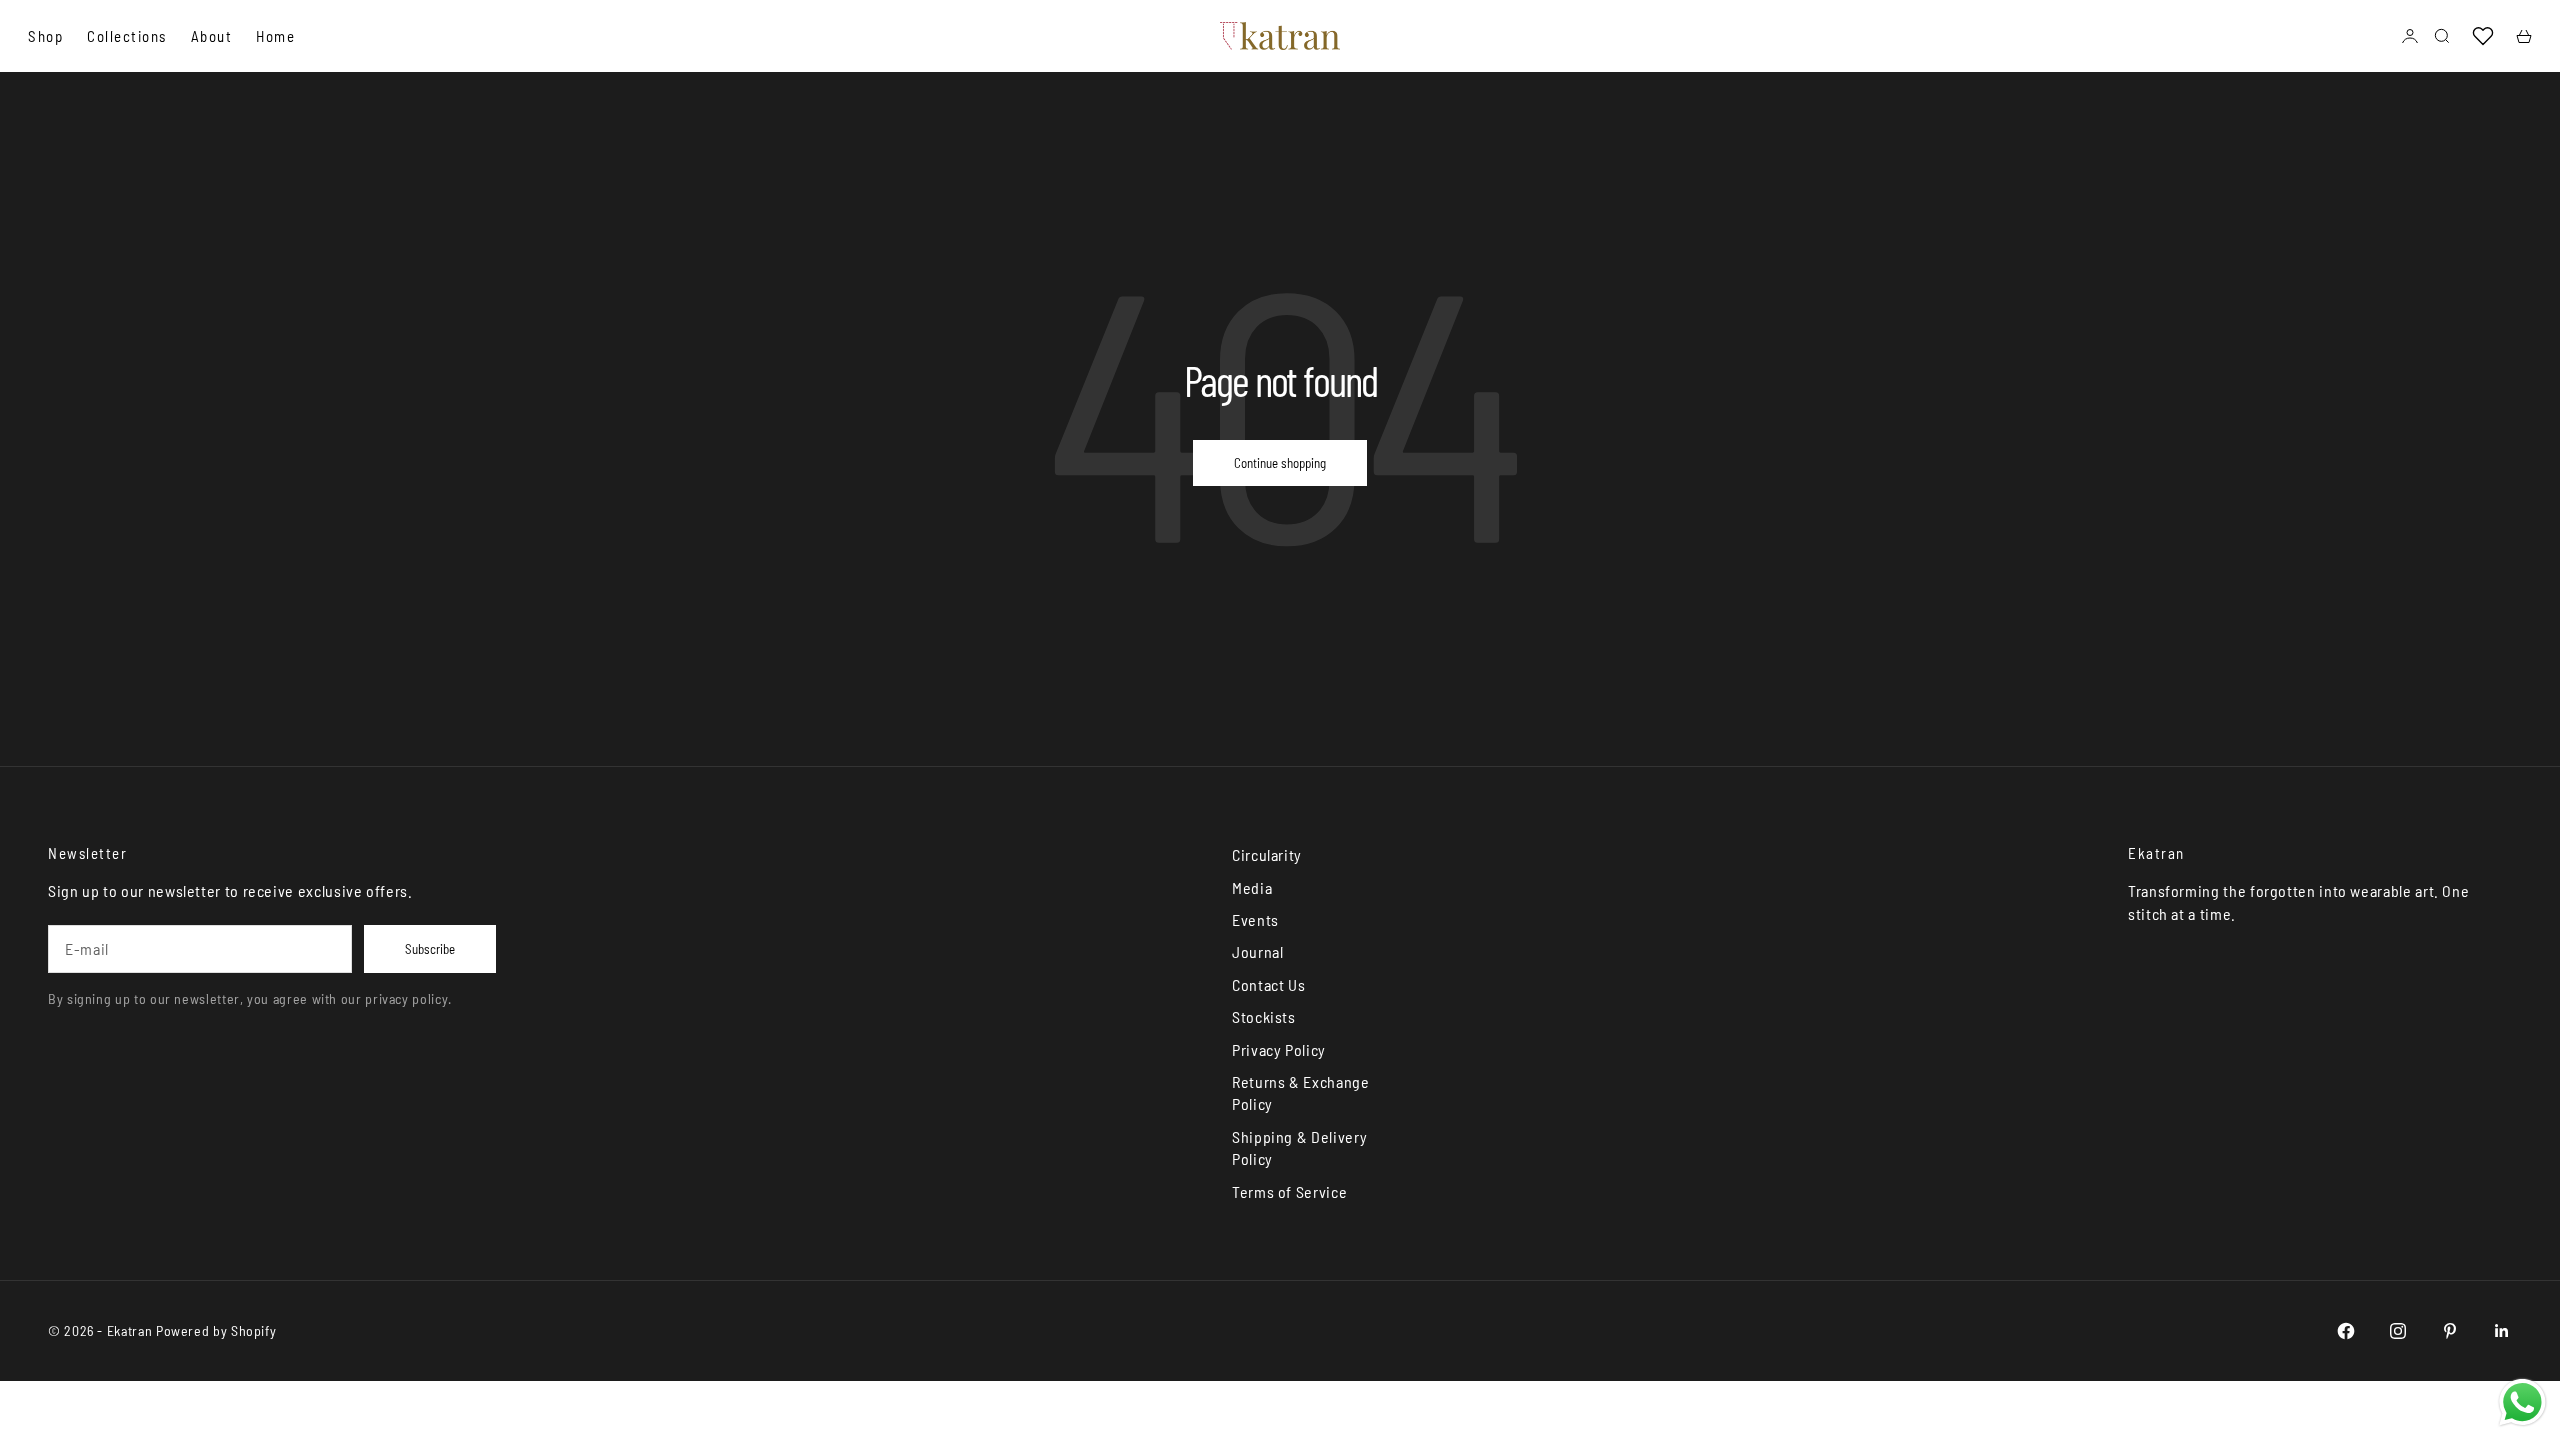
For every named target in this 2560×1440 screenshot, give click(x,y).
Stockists (1264, 1016)
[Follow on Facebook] (2346, 1331)
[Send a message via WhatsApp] (2522, 1402)
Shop (45, 36)
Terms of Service (1289, 1191)
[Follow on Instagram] (2398, 1331)
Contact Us (1268, 984)
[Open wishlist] (2483, 36)
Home (275, 36)
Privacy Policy (1279, 1049)
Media (1252, 887)
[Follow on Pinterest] (2450, 1331)
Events (1255, 919)
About (212, 36)
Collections (127, 36)
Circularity (1267, 854)
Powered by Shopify (216, 1330)
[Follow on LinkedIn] (2502, 1331)
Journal (1257, 951)
